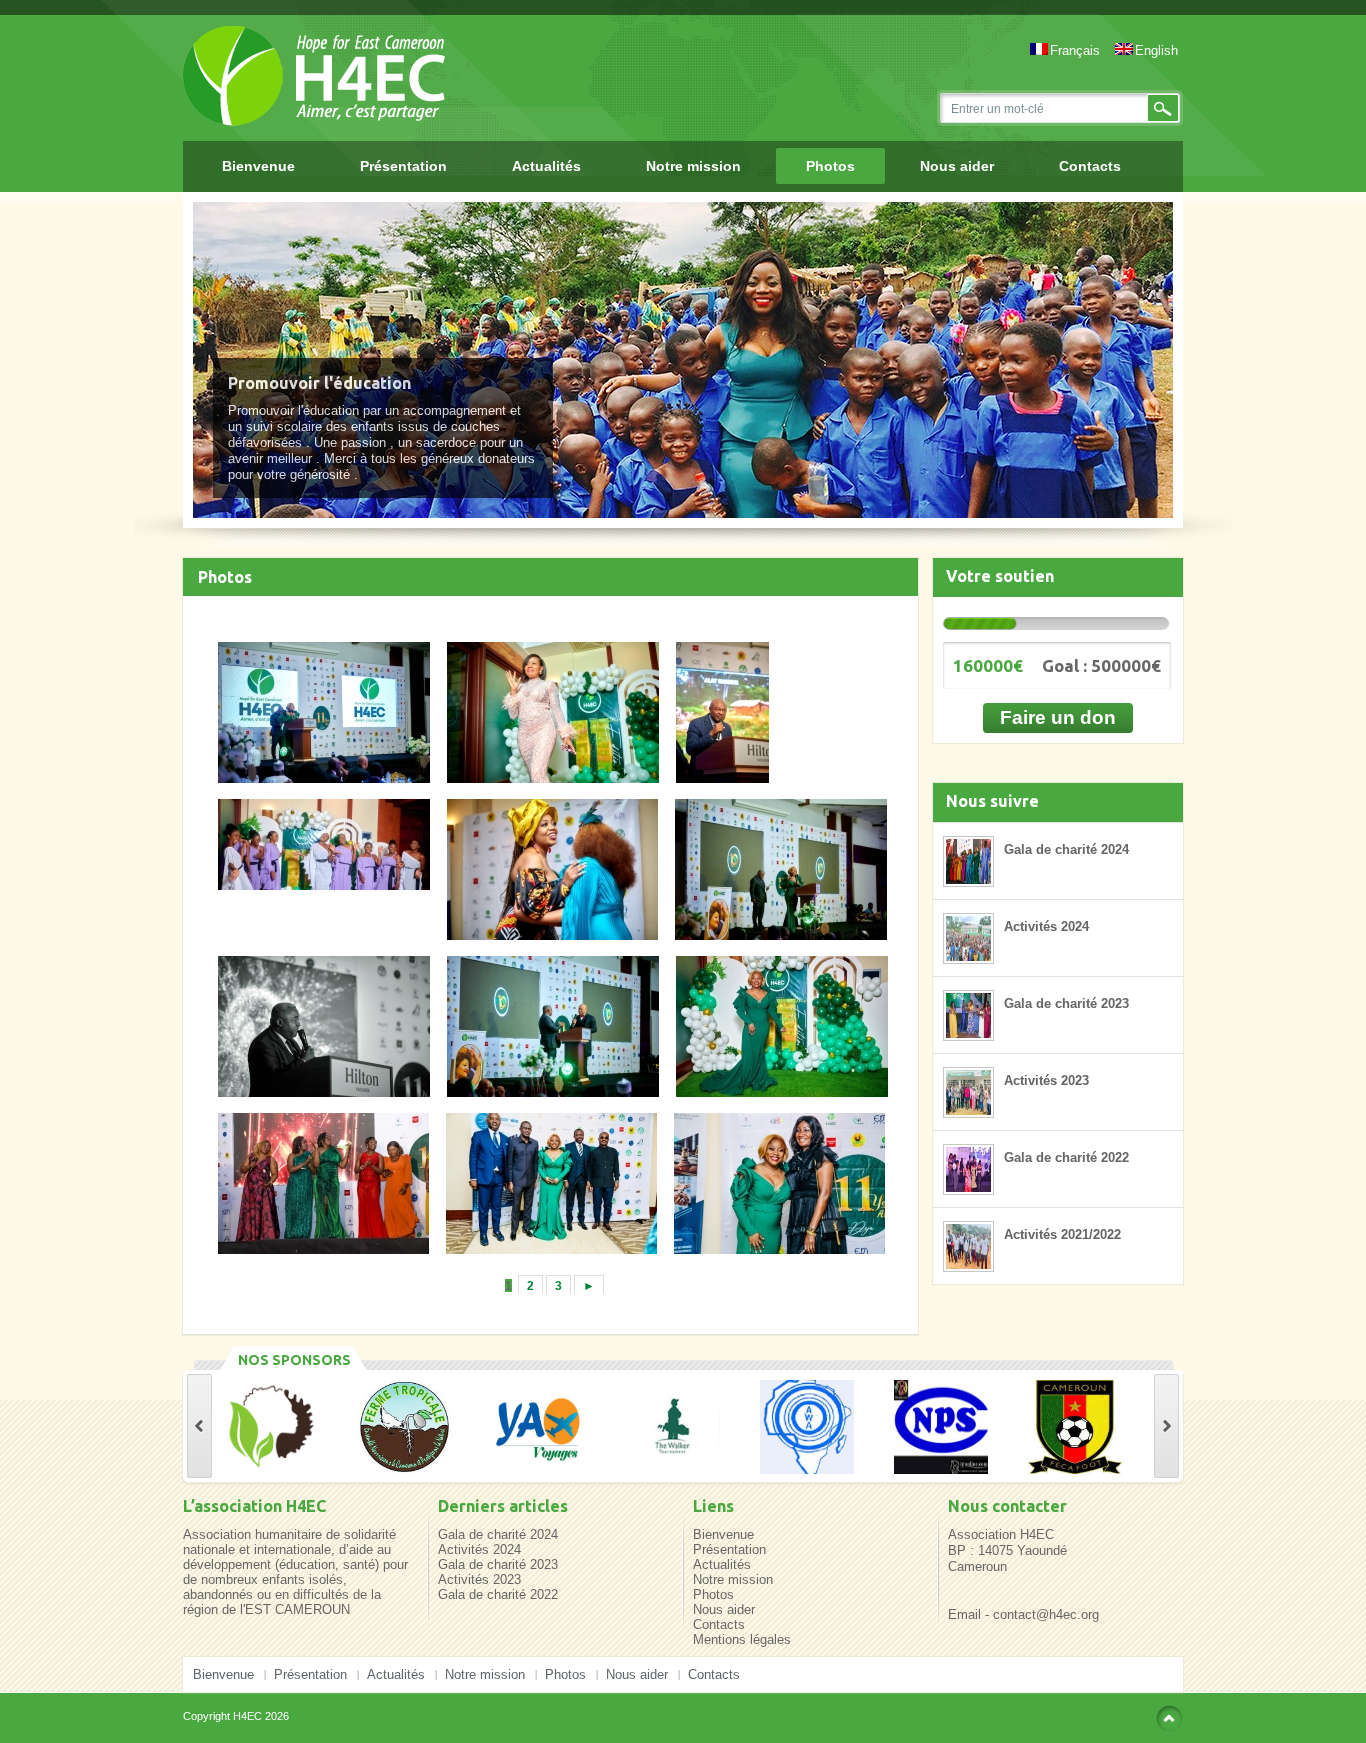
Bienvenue (258, 166)
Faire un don (1058, 717)
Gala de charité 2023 (1066, 1003)
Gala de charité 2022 (1066, 1157)
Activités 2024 (1046, 926)
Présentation (403, 166)
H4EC (247, 1716)
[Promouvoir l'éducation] (683, 360)
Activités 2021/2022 (1062, 1234)
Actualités (546, 166)
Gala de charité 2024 (1066, 849)
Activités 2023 (1046, 1080)
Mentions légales (742, 1639)
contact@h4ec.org (1046, 1614)
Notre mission (693, 166)
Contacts (1090, 166)
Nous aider (957, 166)
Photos (830, 166)
